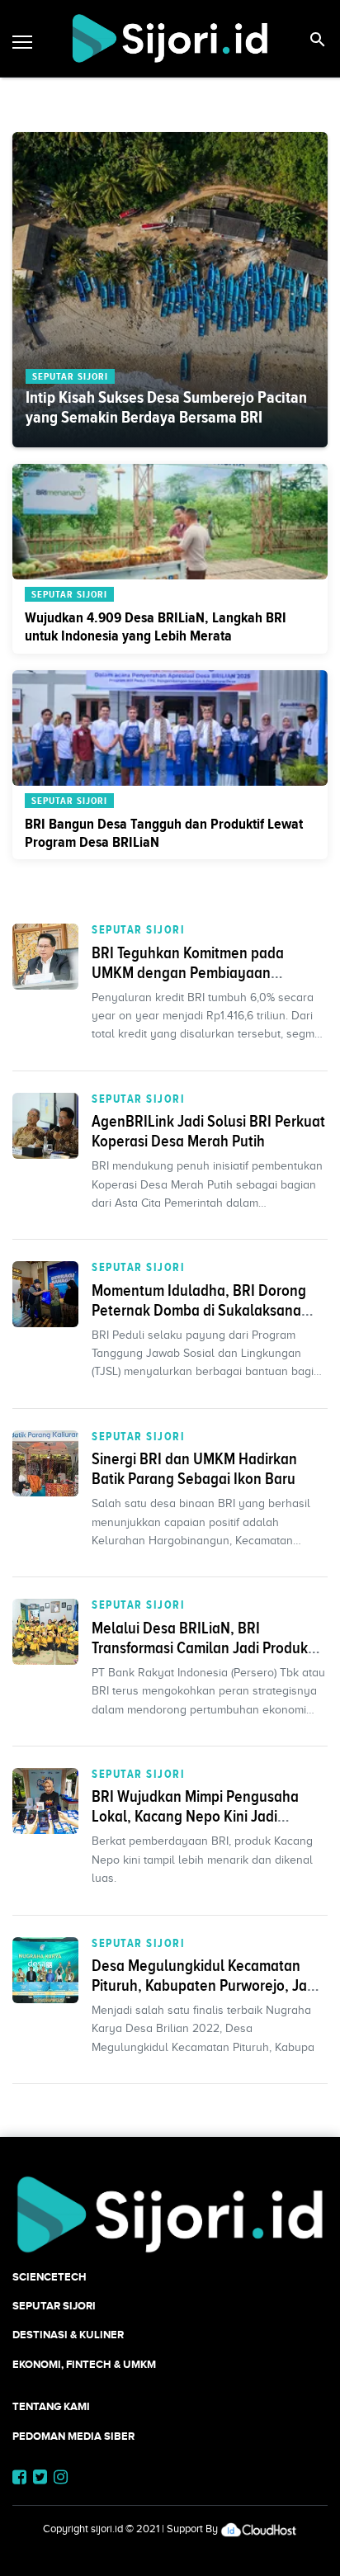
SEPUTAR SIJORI (138, 929)
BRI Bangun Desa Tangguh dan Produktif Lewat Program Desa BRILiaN (164, 833)
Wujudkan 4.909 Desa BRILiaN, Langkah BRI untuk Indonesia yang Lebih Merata (156, 626)
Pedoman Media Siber (73, 2436)
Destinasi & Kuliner (68, 2335)
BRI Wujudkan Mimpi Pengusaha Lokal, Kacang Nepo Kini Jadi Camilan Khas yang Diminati (195, 1816)
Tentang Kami (51, 2406)
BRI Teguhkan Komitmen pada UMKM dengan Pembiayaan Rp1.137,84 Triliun (188, 972)
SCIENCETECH (50, 2277)
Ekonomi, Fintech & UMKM (84, 2364)
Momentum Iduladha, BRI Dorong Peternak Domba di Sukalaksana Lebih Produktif (199, 1310)
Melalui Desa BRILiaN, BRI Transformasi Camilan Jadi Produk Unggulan (200, 1647)
